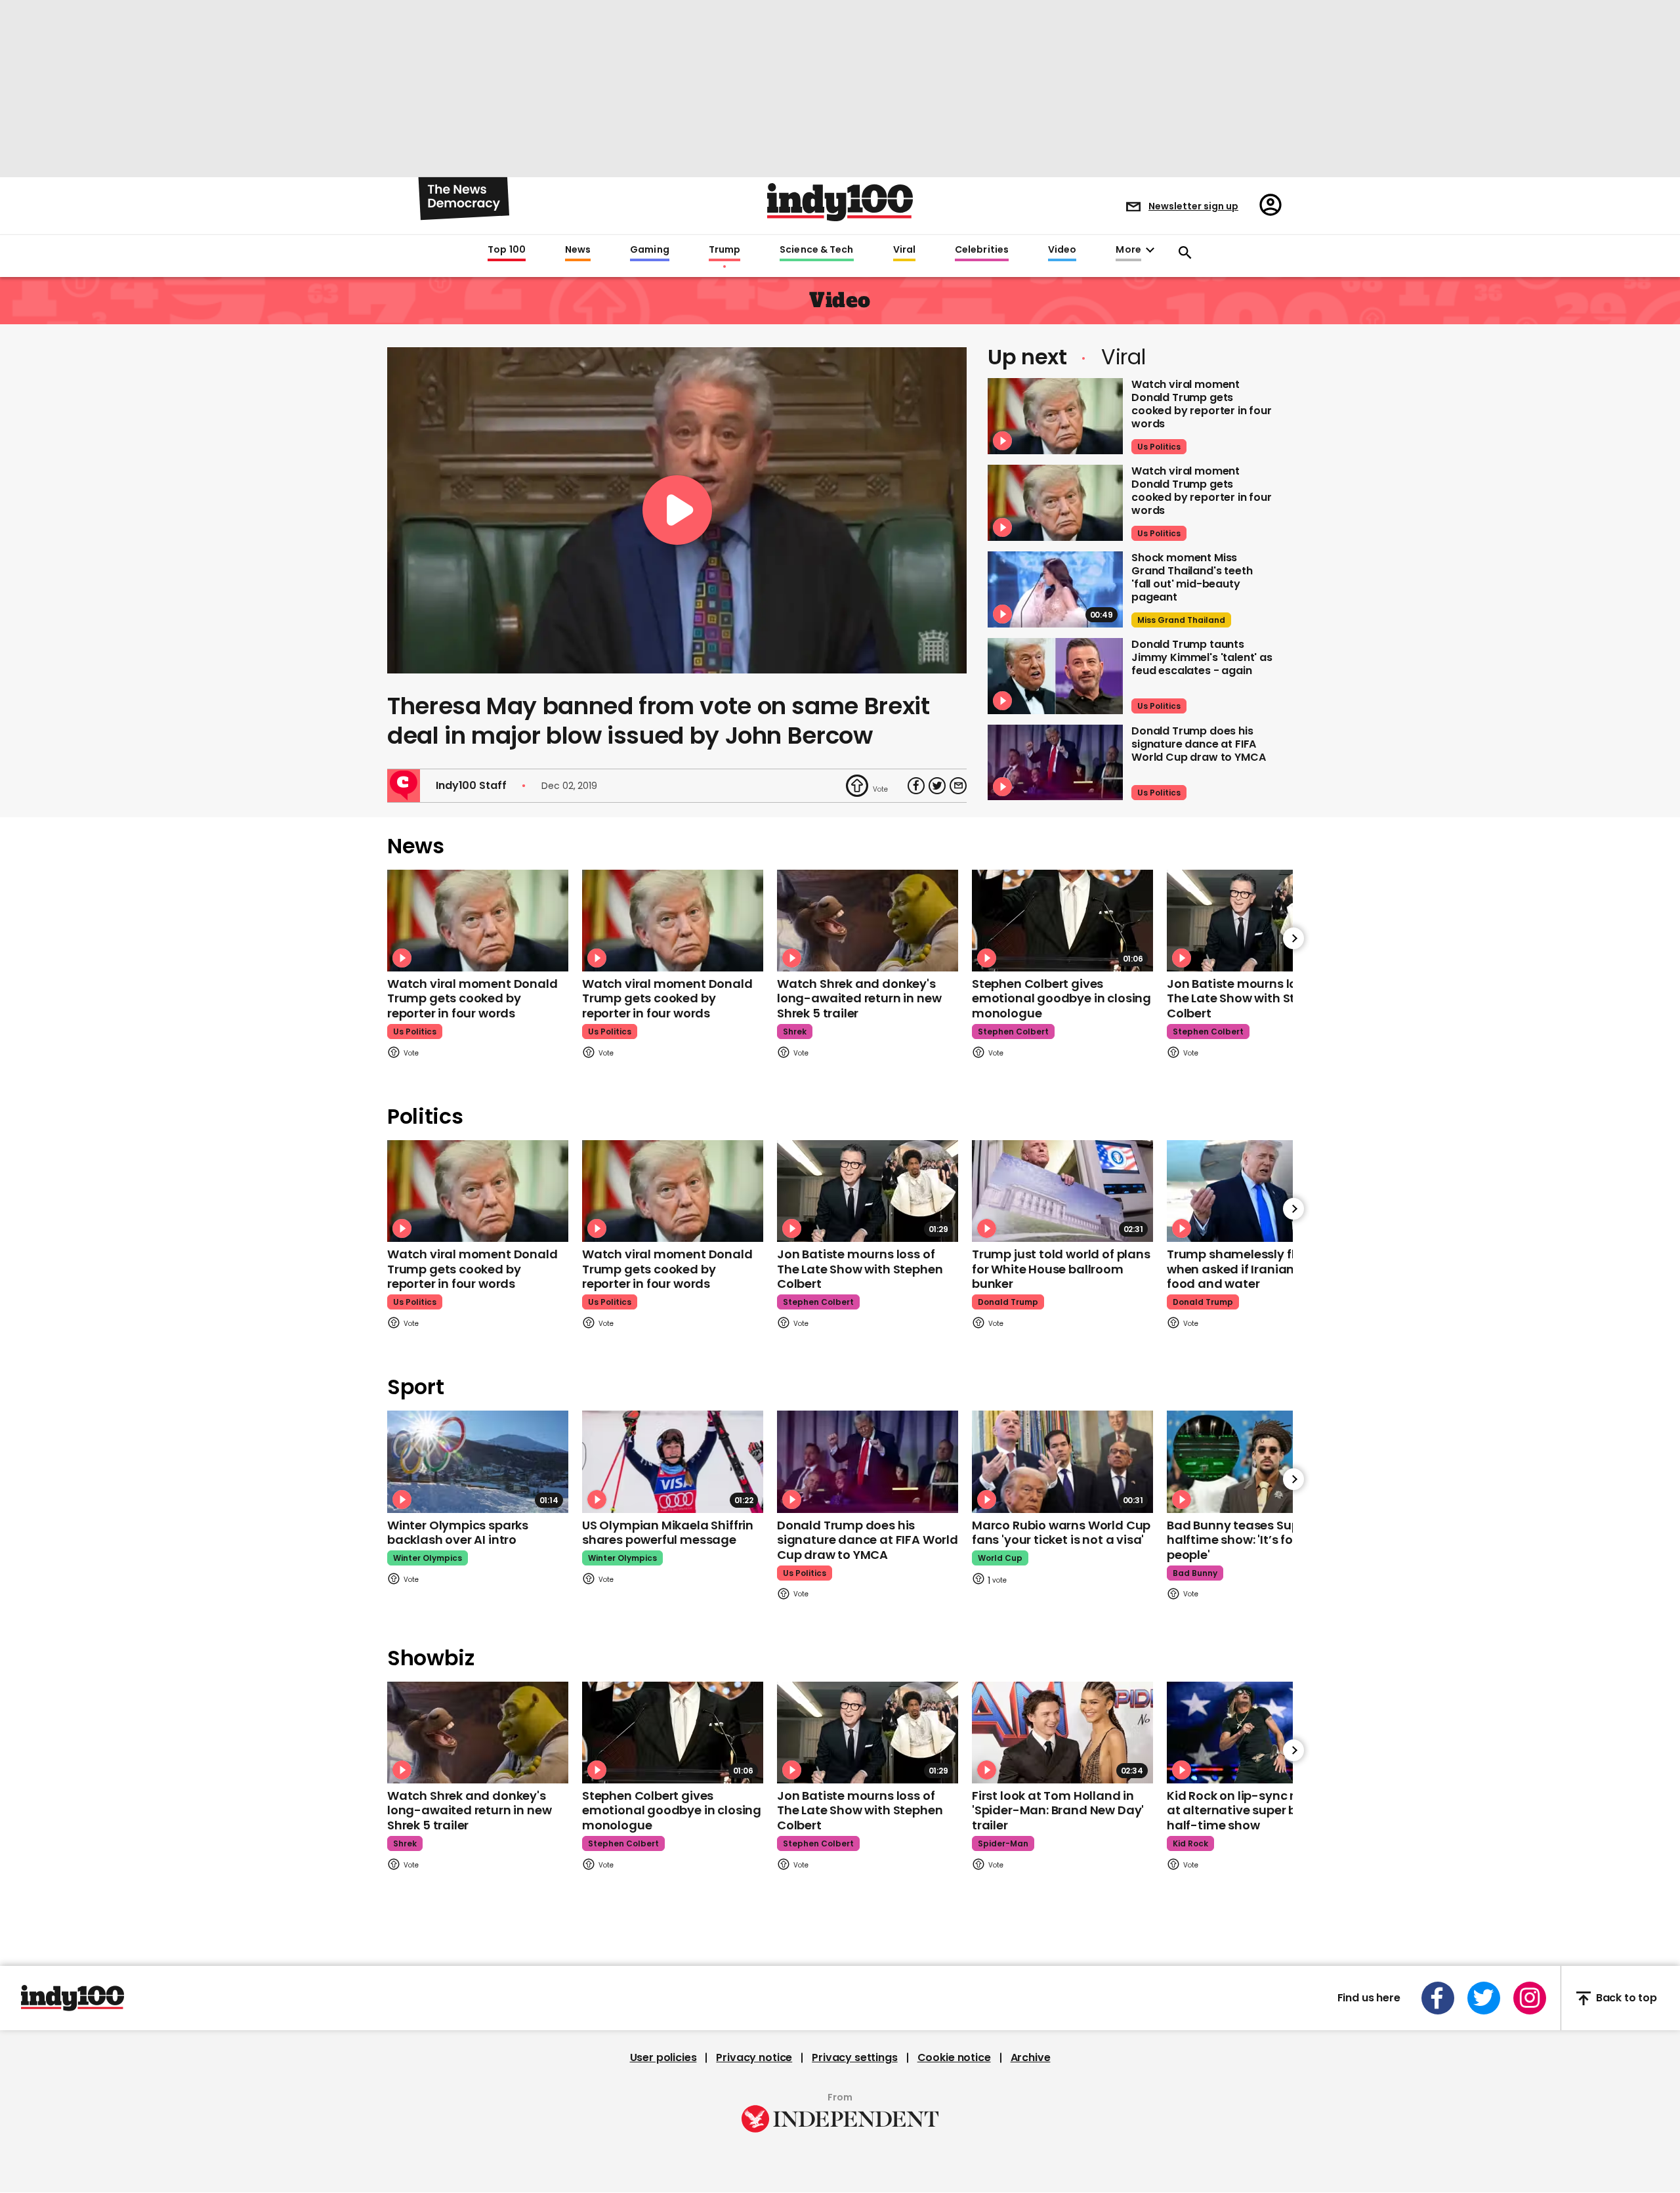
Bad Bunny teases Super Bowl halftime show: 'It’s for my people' (1254, 1540)
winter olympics (428, 1558)
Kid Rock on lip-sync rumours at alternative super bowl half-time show (1254, 1810)
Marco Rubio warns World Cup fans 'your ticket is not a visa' (1061, 1533)
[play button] (677, 510)
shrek (795, 1032)
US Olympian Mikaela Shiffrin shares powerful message (668, 1533)
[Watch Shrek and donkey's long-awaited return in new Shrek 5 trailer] (868, 921)
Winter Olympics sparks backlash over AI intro (458, 1533)
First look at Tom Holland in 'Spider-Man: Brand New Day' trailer (1058, 1810)
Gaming (650, 250)
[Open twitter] (1484, 1998)
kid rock (1190, 1843)
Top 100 (507, 250)
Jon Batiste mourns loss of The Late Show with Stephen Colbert (1249, 998)
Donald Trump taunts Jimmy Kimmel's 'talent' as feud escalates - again (1202, 657)
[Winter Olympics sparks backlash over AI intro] (478, 1461)
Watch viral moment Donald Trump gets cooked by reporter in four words (1202, 404)
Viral (904, 250)
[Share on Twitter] (937, 786)
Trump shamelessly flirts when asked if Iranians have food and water (1250, 1269)
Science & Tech (816, 250)
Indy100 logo (840, 202)
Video (1062, 250)
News (578, 250)
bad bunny (1195, 1573)
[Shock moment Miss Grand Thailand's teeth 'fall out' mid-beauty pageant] (1055, 589)
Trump (724, 250)
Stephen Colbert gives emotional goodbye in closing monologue (1061, 998)
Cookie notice (954, 2058)
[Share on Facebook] (916, 786)
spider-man (1003, 1843)
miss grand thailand (1181, 620)
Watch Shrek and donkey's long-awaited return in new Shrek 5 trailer (859, 998)
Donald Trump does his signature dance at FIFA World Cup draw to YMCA (1198, 744)
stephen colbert (1013, 1032)
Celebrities (982, 250)
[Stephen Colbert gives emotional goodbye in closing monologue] (1062, 921)
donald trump (1008, 1302)
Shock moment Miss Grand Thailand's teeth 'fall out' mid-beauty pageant (1192, 577)
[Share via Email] (958, 786)
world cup (1000, 1558)
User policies (663, 2058)
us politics (1159, 447)
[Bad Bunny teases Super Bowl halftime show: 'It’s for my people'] (1257, 1461)
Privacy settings (854, 2058)
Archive (1031, 2058)
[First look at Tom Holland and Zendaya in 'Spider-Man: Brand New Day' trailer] (1062, 1733)
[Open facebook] (1438, 1998)
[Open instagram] (1530, 1998)
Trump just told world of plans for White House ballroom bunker (1061, 1269)
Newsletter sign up (1193, 206)
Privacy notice (754, 2058)
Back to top (1627, 1998)
